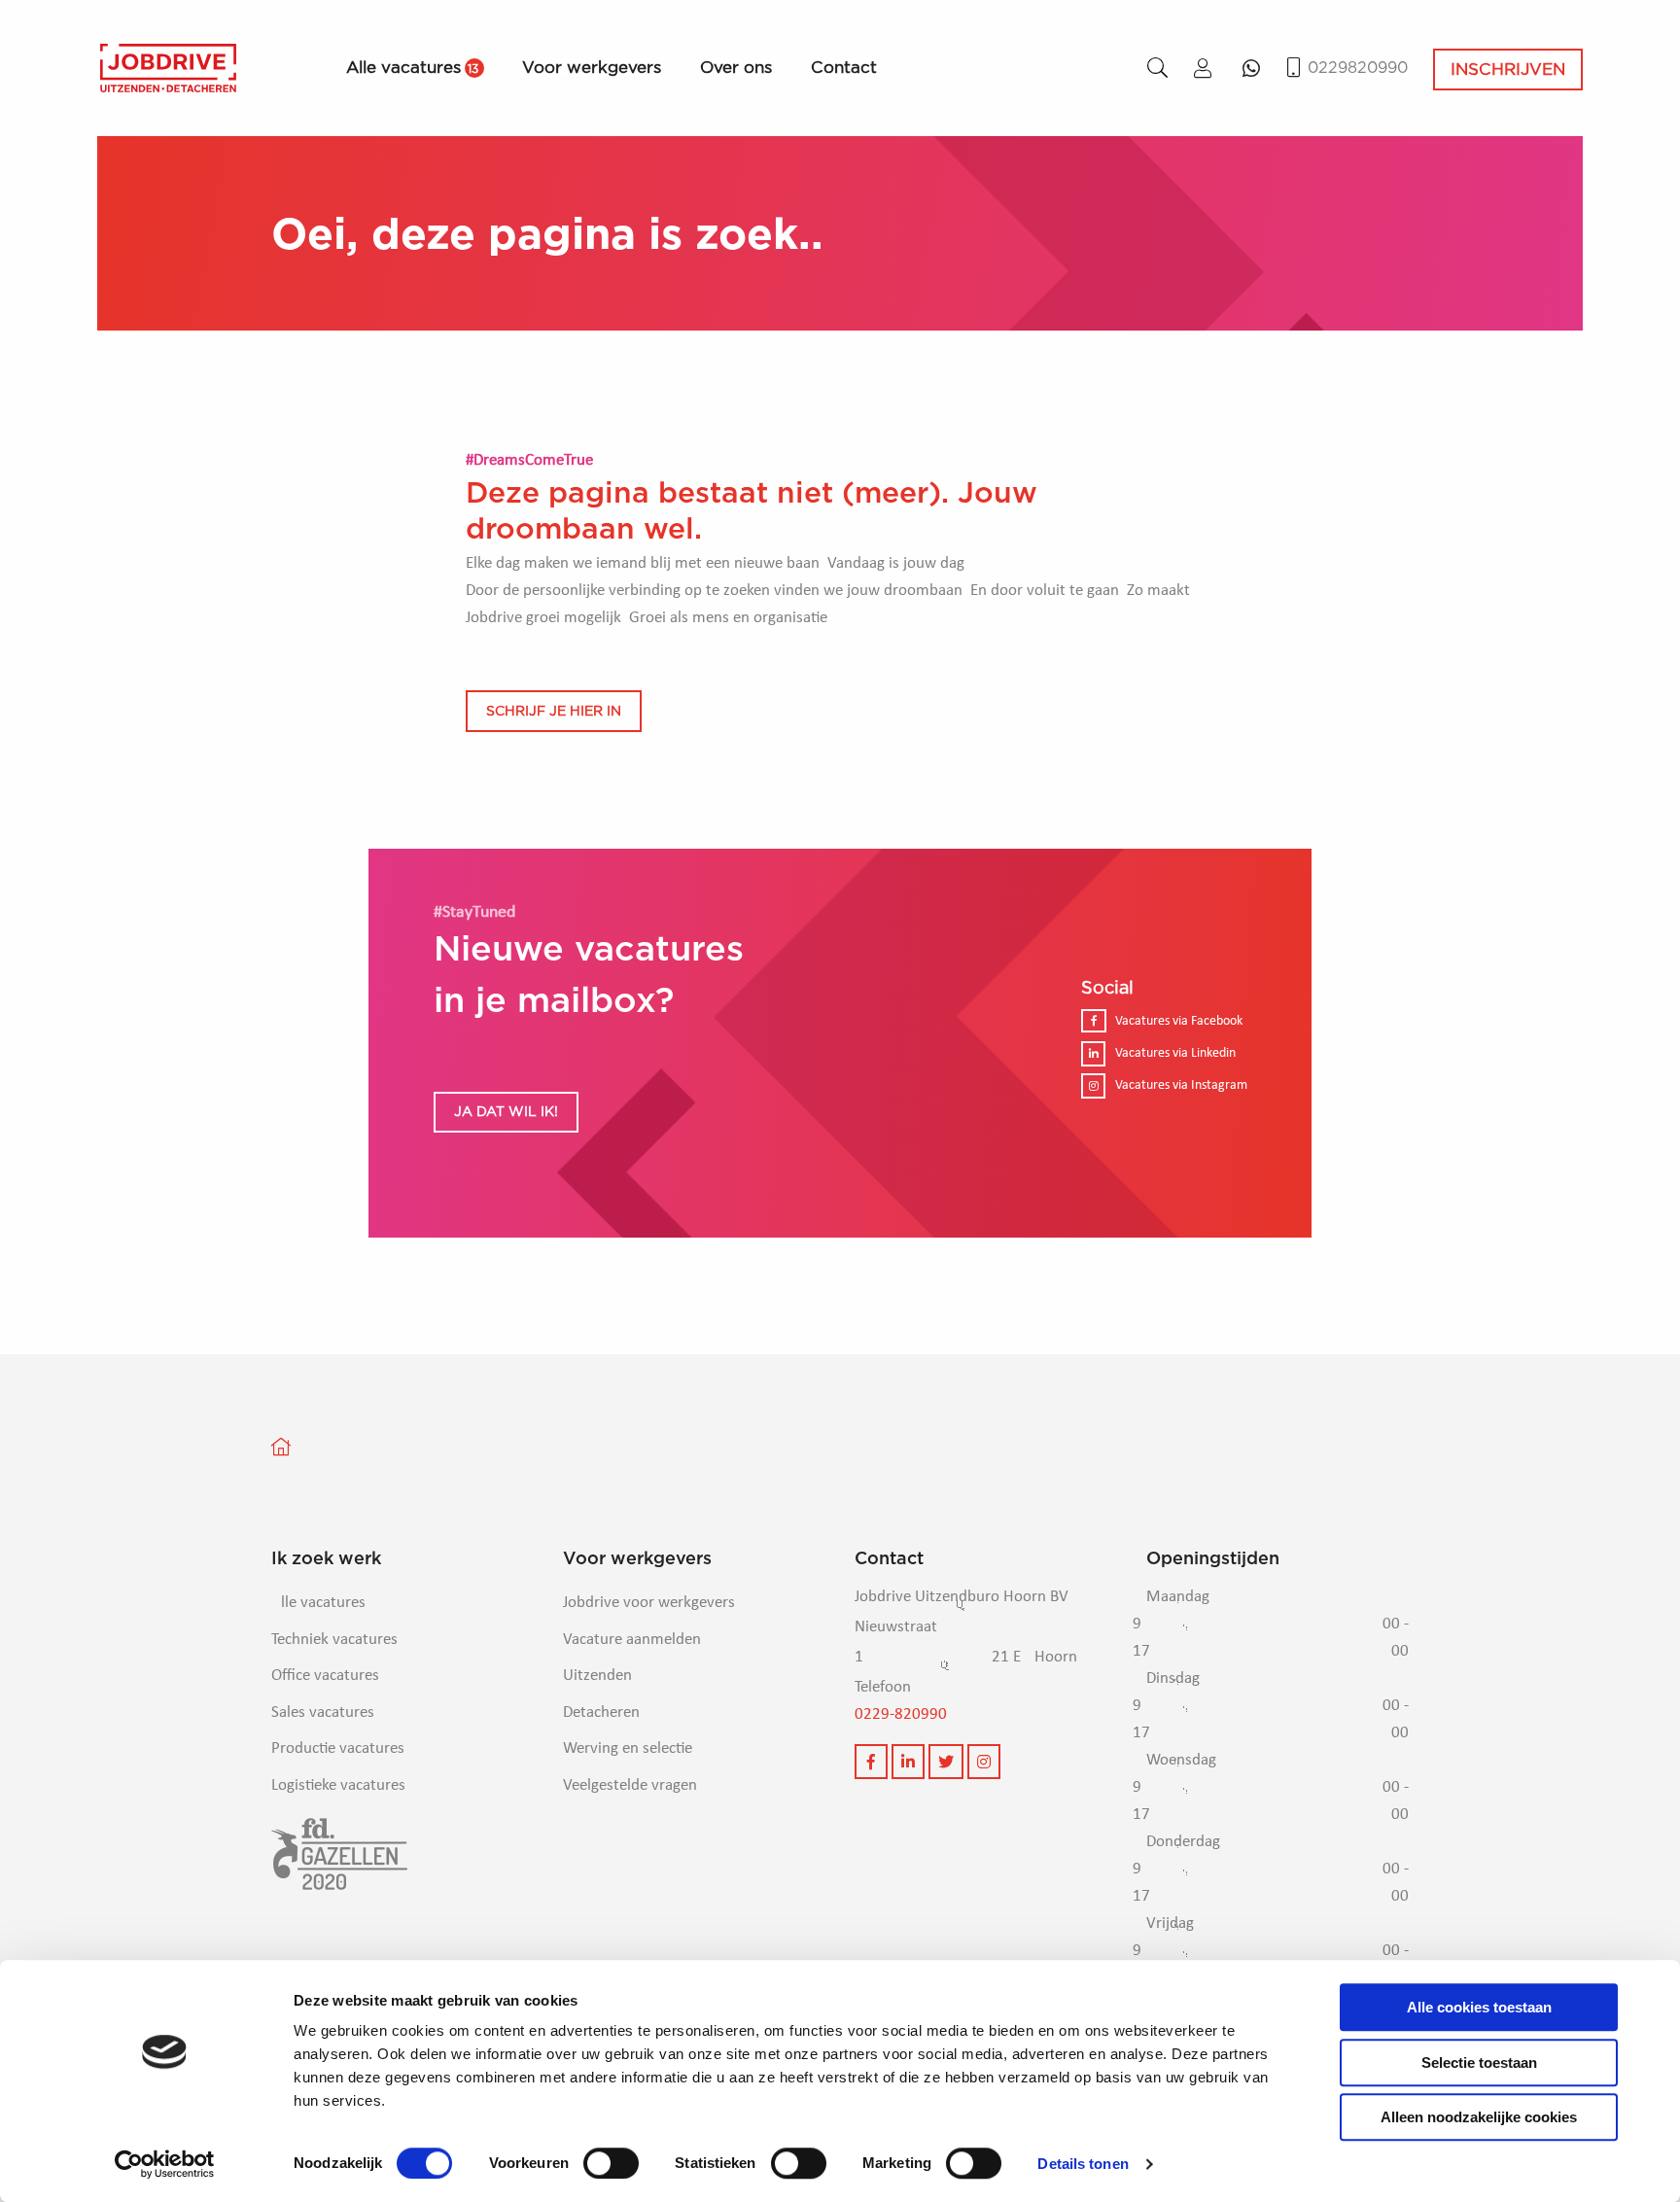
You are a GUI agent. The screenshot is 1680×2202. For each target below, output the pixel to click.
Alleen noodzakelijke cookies (1479, 2117)
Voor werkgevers (592, 68)
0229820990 (1358, 68)
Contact (844, 68)
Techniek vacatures (334, 1640)
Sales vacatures (323, 1713)
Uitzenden (597, 1676)
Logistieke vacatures (338, 1785)
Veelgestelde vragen (630, 1785)
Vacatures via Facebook (1179, 1021)
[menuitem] (434, 68)
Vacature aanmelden (632, 1640)
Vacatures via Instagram (1181, 1085)
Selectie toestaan (1479, 2062)
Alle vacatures (412, 68)
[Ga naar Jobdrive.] (293, 1447)
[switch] (611, 2163)
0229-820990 (901, 1714)
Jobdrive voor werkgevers (649, 1603)
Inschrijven (1508, 69)
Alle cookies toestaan (1479, 2007)
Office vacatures (325, 1676)
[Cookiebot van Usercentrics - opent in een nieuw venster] (165, 2164)
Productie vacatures (338, 1748)
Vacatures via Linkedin (1175, 1053)
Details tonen (1083, 2164)
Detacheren (601, 1713)
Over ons (736, 68)
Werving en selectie (628, 1748)
